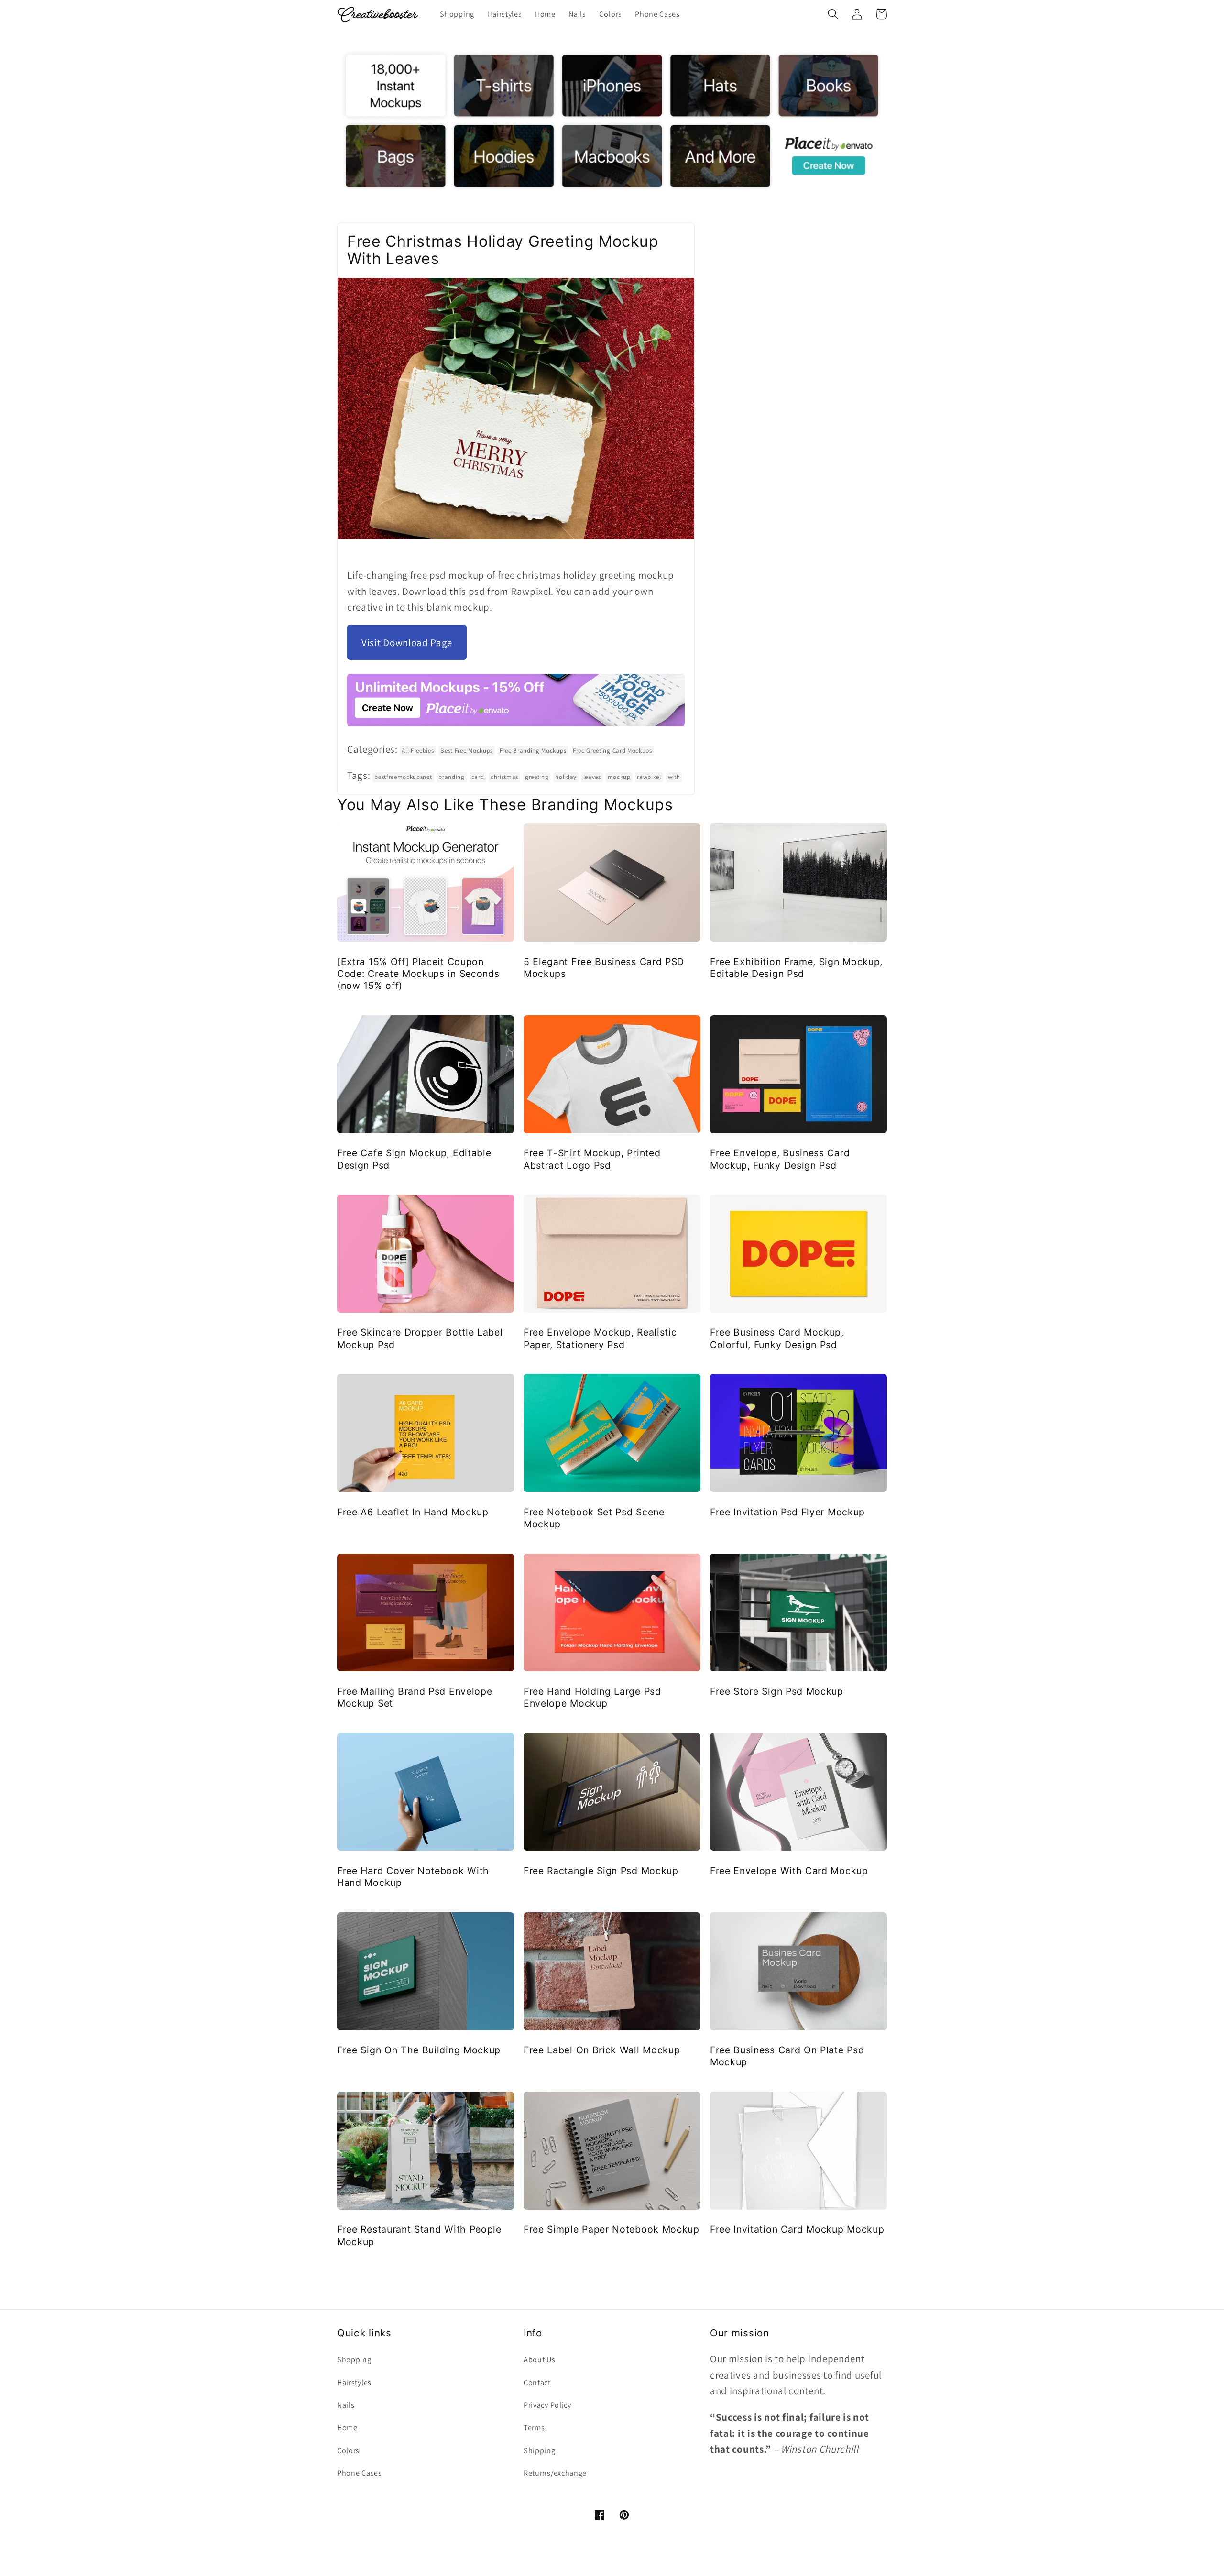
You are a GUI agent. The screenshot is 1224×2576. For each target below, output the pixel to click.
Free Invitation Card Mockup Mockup (797, 2229)
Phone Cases (360, 2473)
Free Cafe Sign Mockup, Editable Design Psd (414, 1159)
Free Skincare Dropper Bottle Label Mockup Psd (420, 1338)
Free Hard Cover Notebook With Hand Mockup (413, 1877)
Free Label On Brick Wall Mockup (602, 2050)
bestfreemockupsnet (403, 777)
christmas (504, 777)
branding (452, 777)
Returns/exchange (555, 2473)
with (674, 777)
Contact (537, 2383)
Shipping (540, 2450)
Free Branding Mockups (533, 751)
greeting (537, 777)
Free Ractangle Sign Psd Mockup (601, 1871)
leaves (592, 777)
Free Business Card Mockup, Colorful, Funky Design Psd (777, 1338)
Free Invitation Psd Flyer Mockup (787, 1512)
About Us (540, 2360)
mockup (619, 777)
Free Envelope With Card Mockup (789, 1871)
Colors (348, 2450)
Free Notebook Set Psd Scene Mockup (594, 1518)
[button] (833, 14)
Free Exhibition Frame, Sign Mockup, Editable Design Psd (796, 968)
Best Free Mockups (467, 751)
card (478, 777)
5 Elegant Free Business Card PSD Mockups (604, 968)
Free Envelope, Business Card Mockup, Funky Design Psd (780, 1159)
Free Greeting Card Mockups (612, 751)
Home (347, 2428)
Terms (534, 2428)
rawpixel (649, 777)
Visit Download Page (407, 642)
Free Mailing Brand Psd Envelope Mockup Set (415, 1697)
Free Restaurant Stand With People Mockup (419, 2235)
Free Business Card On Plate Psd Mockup (787, 2056)
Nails (346, 2405)
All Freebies (418, 751)
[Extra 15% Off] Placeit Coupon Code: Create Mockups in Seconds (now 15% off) (418, 974)
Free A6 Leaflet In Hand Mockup (413, 1512)
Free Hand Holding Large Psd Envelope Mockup (592, 1697)
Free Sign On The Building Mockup (419, 2050)
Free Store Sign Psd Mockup (777, 1691)
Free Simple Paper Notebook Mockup (612, 2229)
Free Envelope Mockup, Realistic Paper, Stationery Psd (600, 1338)
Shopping (354, 2360)
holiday (566, 777)
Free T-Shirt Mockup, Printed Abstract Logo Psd (592, 1159)
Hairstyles (354, 2383)
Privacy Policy (547, 2405)
